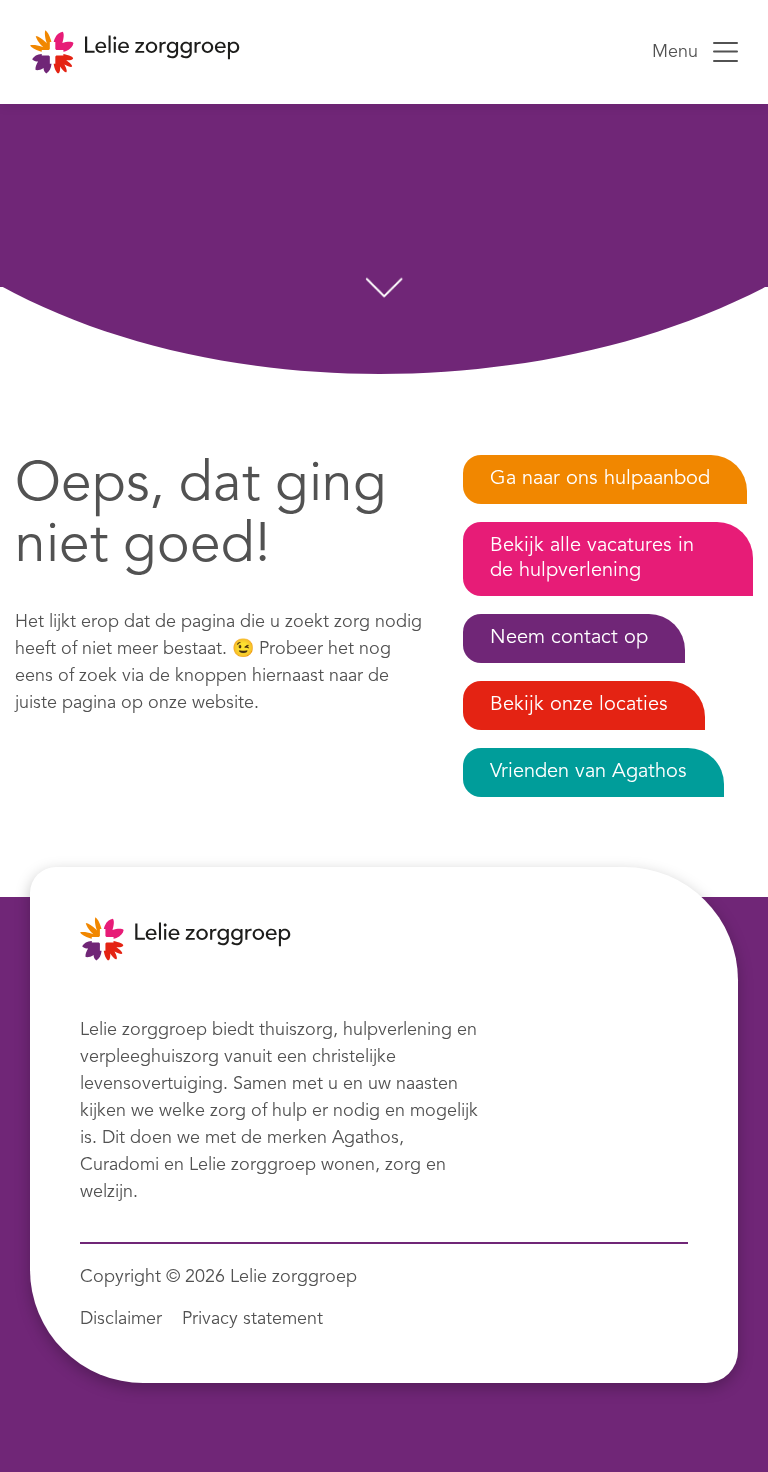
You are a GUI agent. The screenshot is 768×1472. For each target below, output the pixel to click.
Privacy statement (252, 1319)
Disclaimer (121, 1319)
